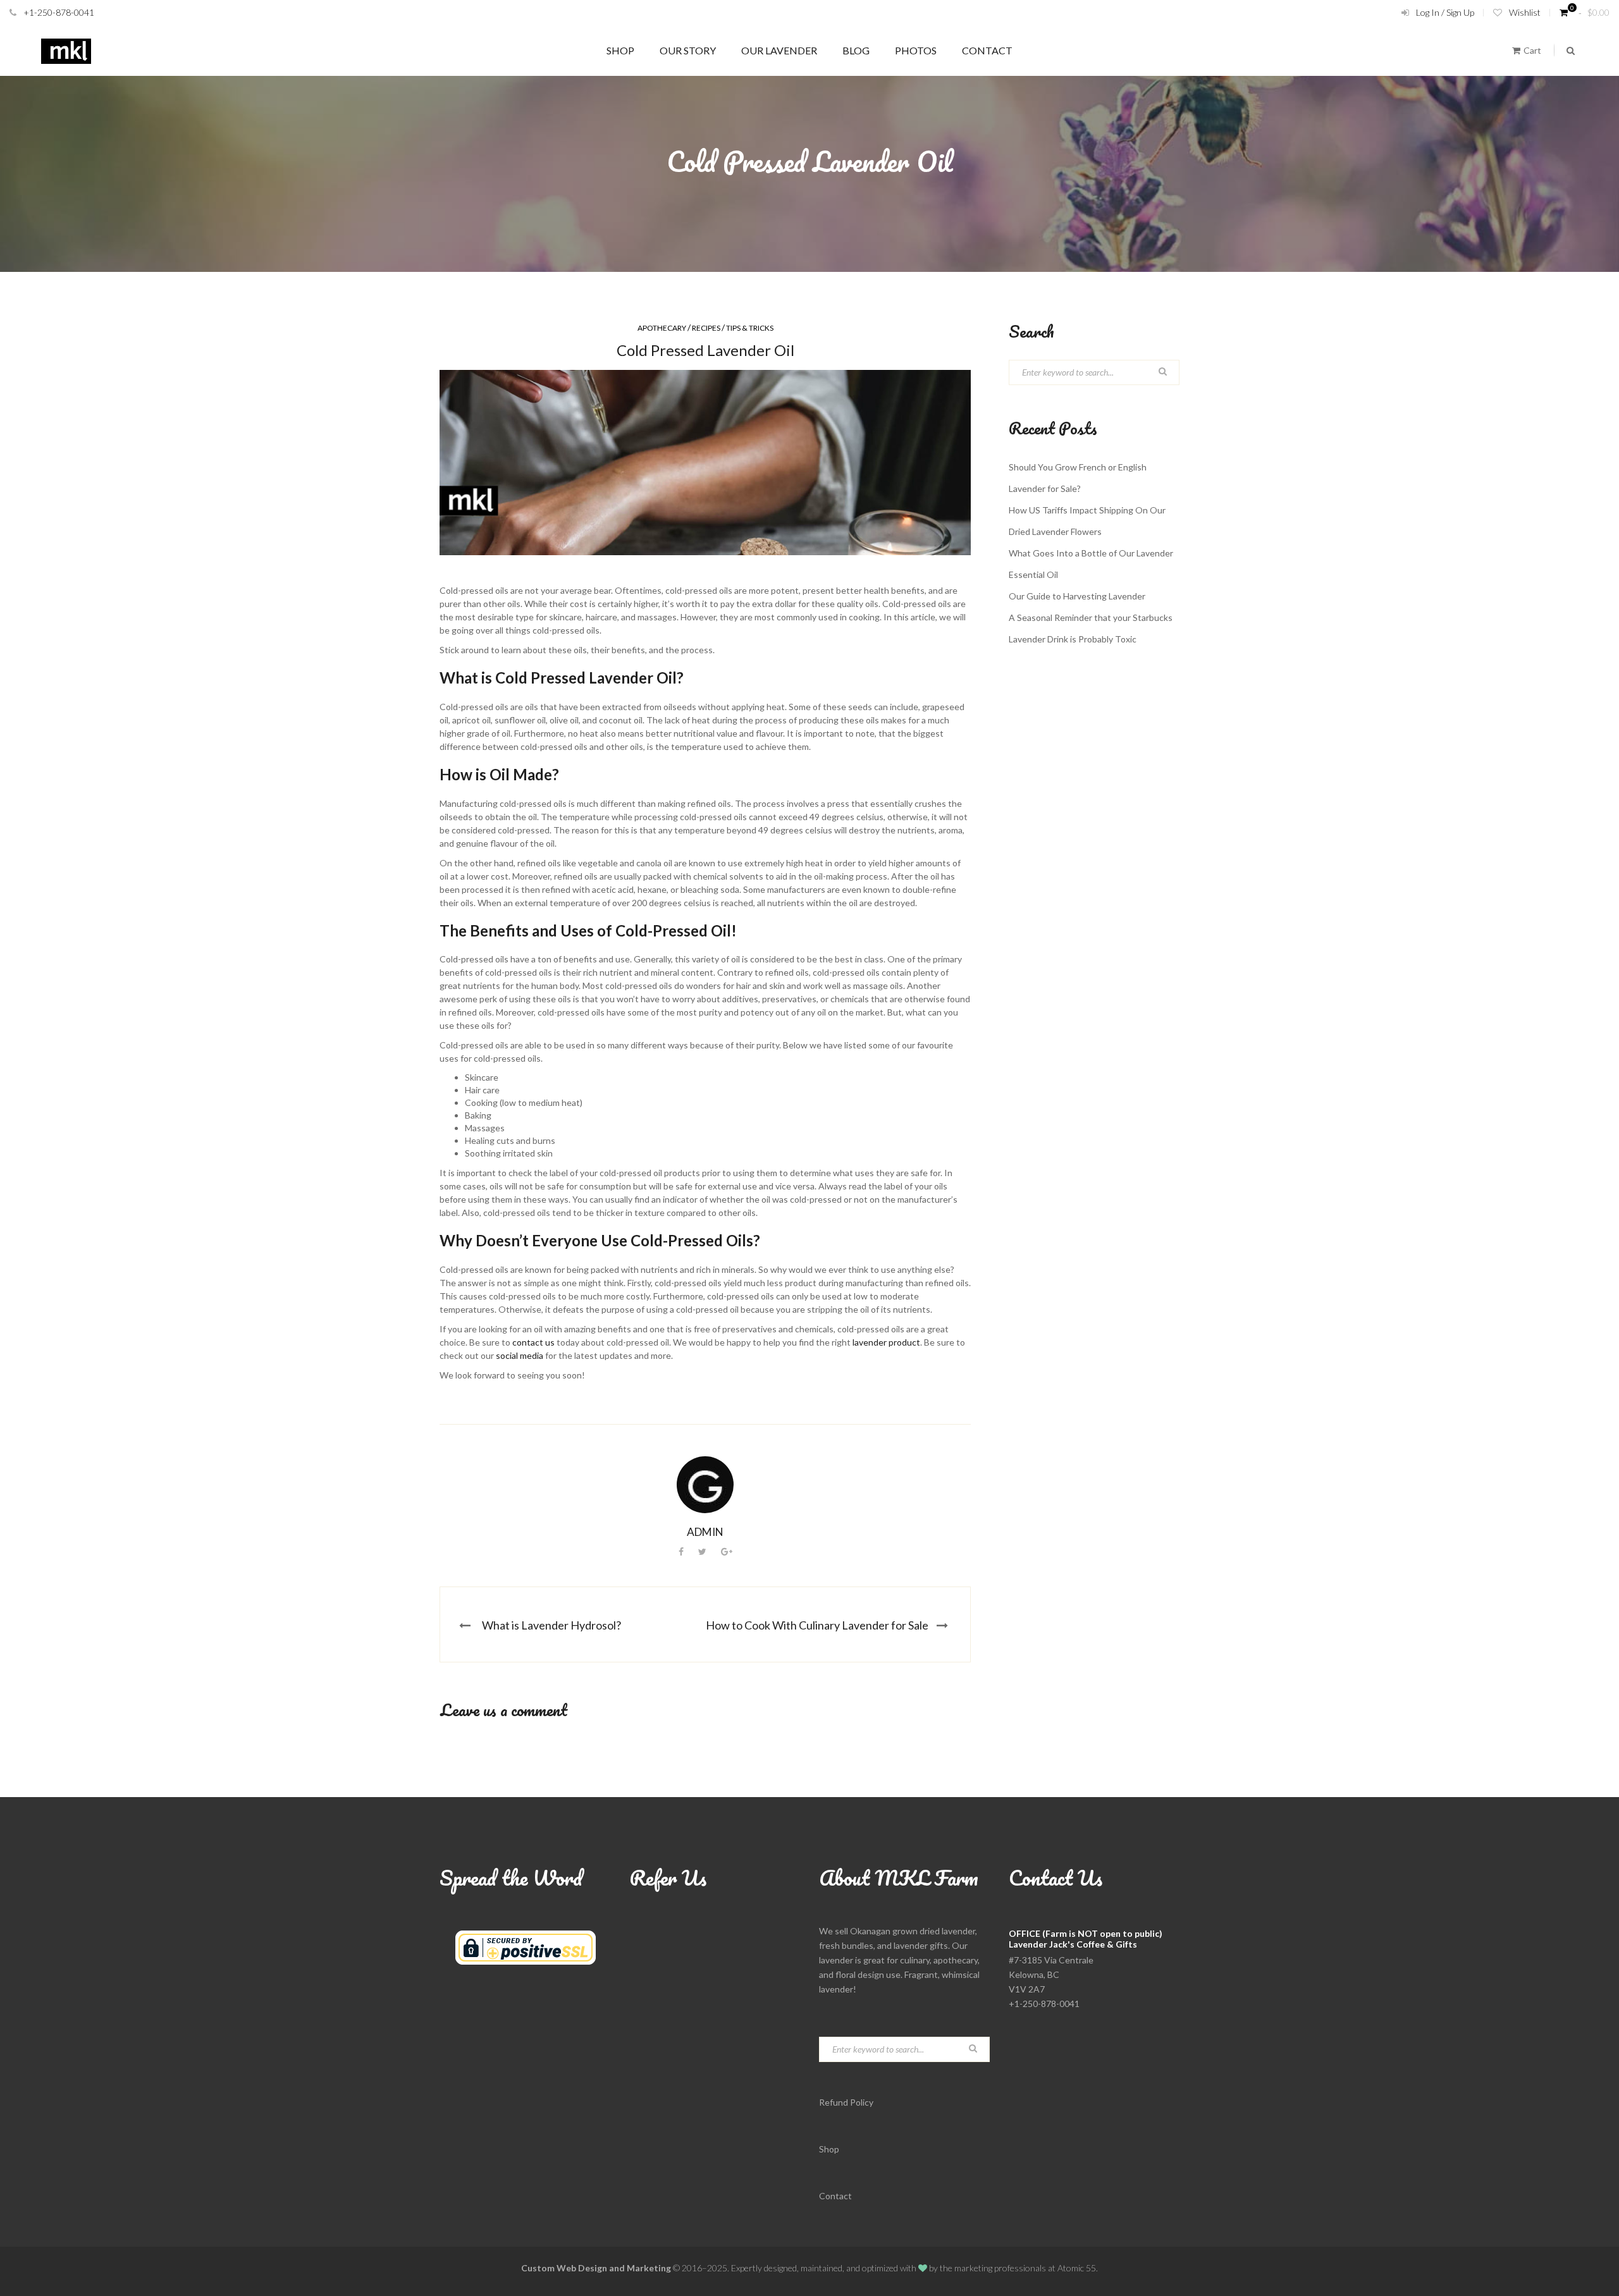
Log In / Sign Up (1445, 12)
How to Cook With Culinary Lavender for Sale (817, 1625)
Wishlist (1525, 12)
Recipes (706, 328)
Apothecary (662, 328)
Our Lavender (779, 50)
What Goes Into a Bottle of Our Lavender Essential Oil (1091, 564)
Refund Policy (846, 2102)
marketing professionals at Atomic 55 (1025, 2268)
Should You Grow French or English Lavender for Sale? (1078, 478)
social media (520, 1355)
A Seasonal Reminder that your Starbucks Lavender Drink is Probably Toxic (1091, 628)
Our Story (688, 50)
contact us (533, 1342)
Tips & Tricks (750, 328)
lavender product (886, 1342)
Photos (916, 50)
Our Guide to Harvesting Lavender (1077, 596)
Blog (856, 50)
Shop (620, 50)
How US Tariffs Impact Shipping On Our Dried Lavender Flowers (1087, 521)
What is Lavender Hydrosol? (551, 1625)
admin (705, 1532)
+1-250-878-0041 (59, 12)
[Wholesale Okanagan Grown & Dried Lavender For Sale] (66, 51)
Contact (987, 50)
